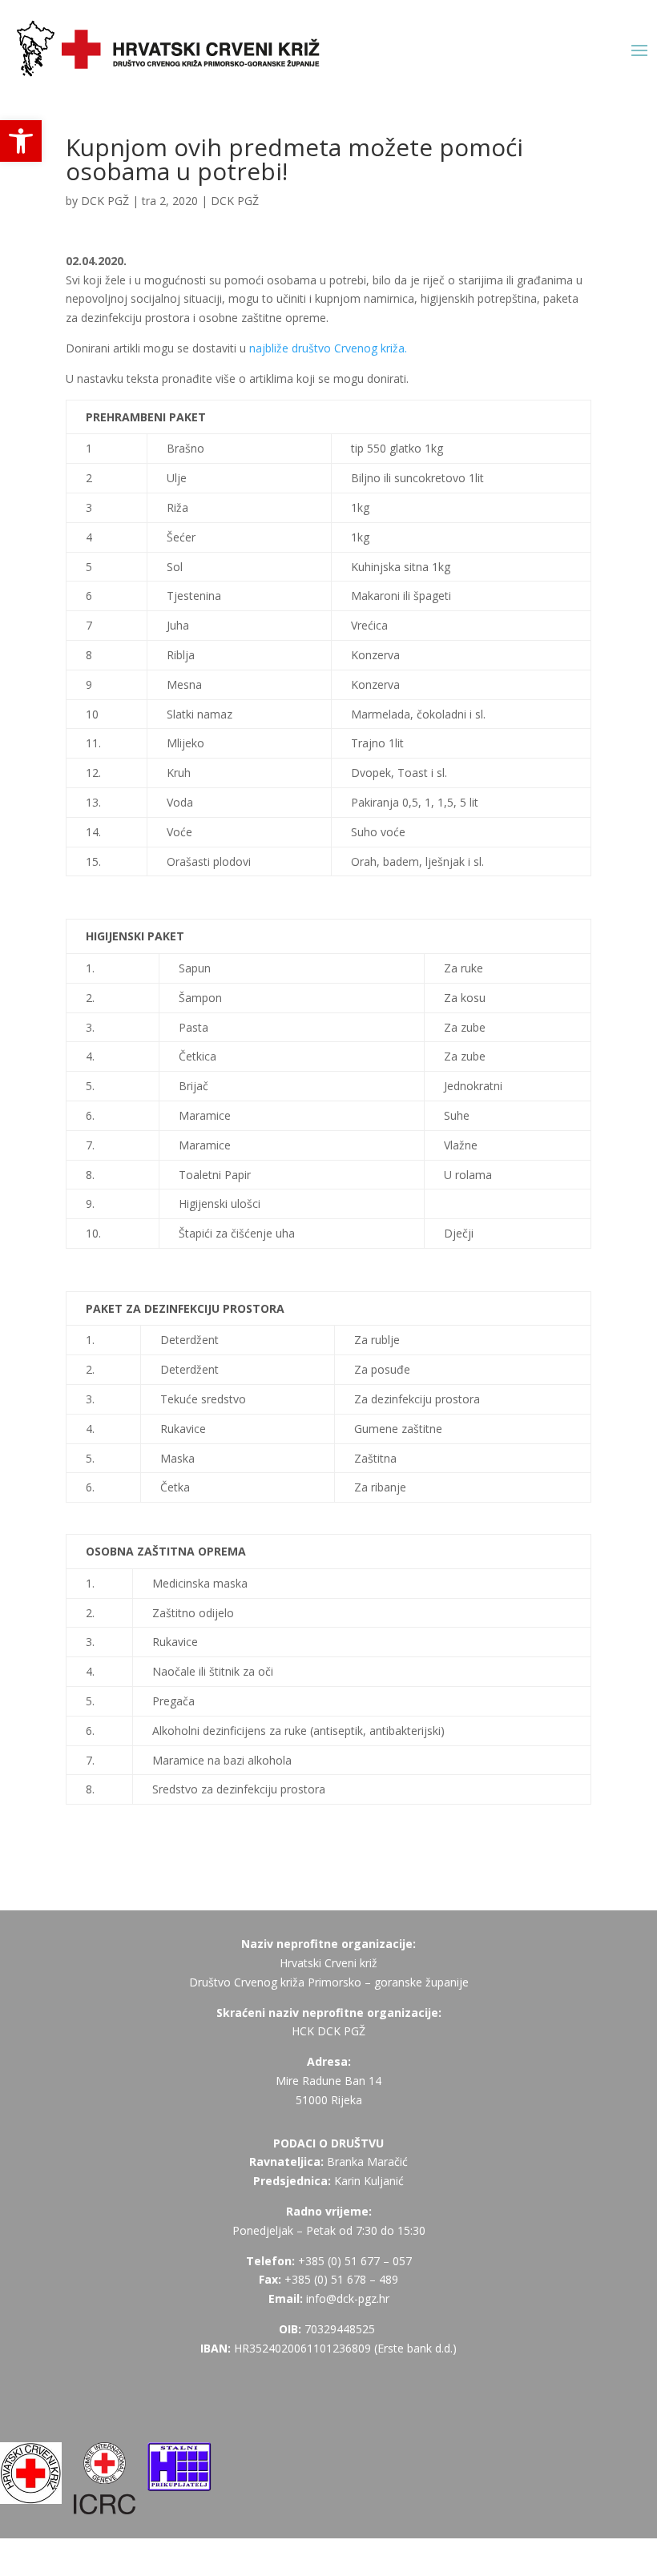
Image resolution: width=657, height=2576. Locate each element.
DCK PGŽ (105, 201)
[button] (21, 141)
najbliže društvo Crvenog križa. (328, 348)
